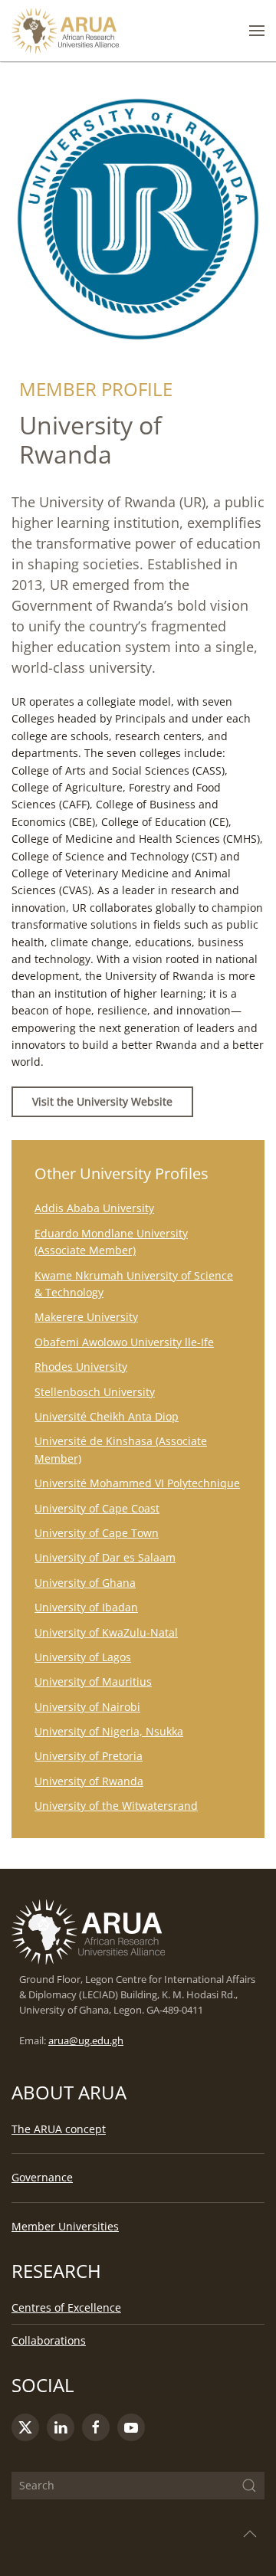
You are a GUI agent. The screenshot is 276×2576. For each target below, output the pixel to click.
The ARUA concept (59, 2129)
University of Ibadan (86, 1607)
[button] (257, 31)
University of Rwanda (89, 1781)
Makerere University (86, 1317)
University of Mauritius (93, 1681)
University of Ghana (85, 1583)
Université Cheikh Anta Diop (107, 1416)
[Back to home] (65, 31)
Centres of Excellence (66, 2307)
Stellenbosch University (95, 1392)
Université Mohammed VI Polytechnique (137, 1483)
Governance (42, 2177)
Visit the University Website (102, 1101)
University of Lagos (83, 1657)
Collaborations (49, 2340)
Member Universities (65, 2226)
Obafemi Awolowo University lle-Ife (124, 1342)
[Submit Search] (249, 2486)
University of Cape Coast (97, 1508)
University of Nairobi (87, 1707)
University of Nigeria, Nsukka (109, 1731)
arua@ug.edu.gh (86, 2041)
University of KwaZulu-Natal (106, 1632)
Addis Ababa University (94, 1208)
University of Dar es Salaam (105, 1557)
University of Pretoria (89, 1756)
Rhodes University (81, 1367)
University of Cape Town (97, 1533)
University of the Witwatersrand (116, 1806)
